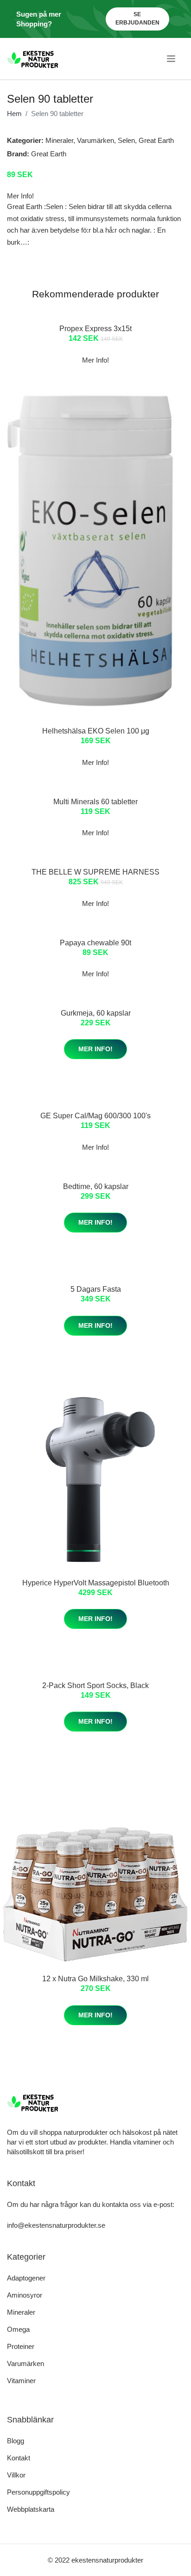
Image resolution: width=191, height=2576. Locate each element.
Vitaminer (21, 2381)
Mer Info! (95, 1049)
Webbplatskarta (31, 2509)
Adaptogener (26, 2278)
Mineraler (59, 140)
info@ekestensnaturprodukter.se (56, 2225)
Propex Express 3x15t (95, 329)
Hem (14, 114)
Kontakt (19, 2458)
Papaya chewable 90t (95, 943)
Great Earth (156, 140)
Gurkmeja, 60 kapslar (96, 1013)
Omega (18, 2329)
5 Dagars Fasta (96, 1289)
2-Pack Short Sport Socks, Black (95, 1685)
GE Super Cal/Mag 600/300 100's (95, 1116)
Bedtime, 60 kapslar (96, 1186)
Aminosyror (25, 2295)
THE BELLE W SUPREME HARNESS (95, 872)
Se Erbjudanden (137, 18)
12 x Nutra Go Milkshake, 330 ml (95, 1979)
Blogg (16, 2441)
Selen (126, 140)
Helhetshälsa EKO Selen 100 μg (96, 731)
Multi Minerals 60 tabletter (95, 802)
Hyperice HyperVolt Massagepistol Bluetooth (96, 1583)
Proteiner (21, 2346)
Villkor (16, 2475)
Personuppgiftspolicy (38, 2492)
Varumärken (95, 140)
